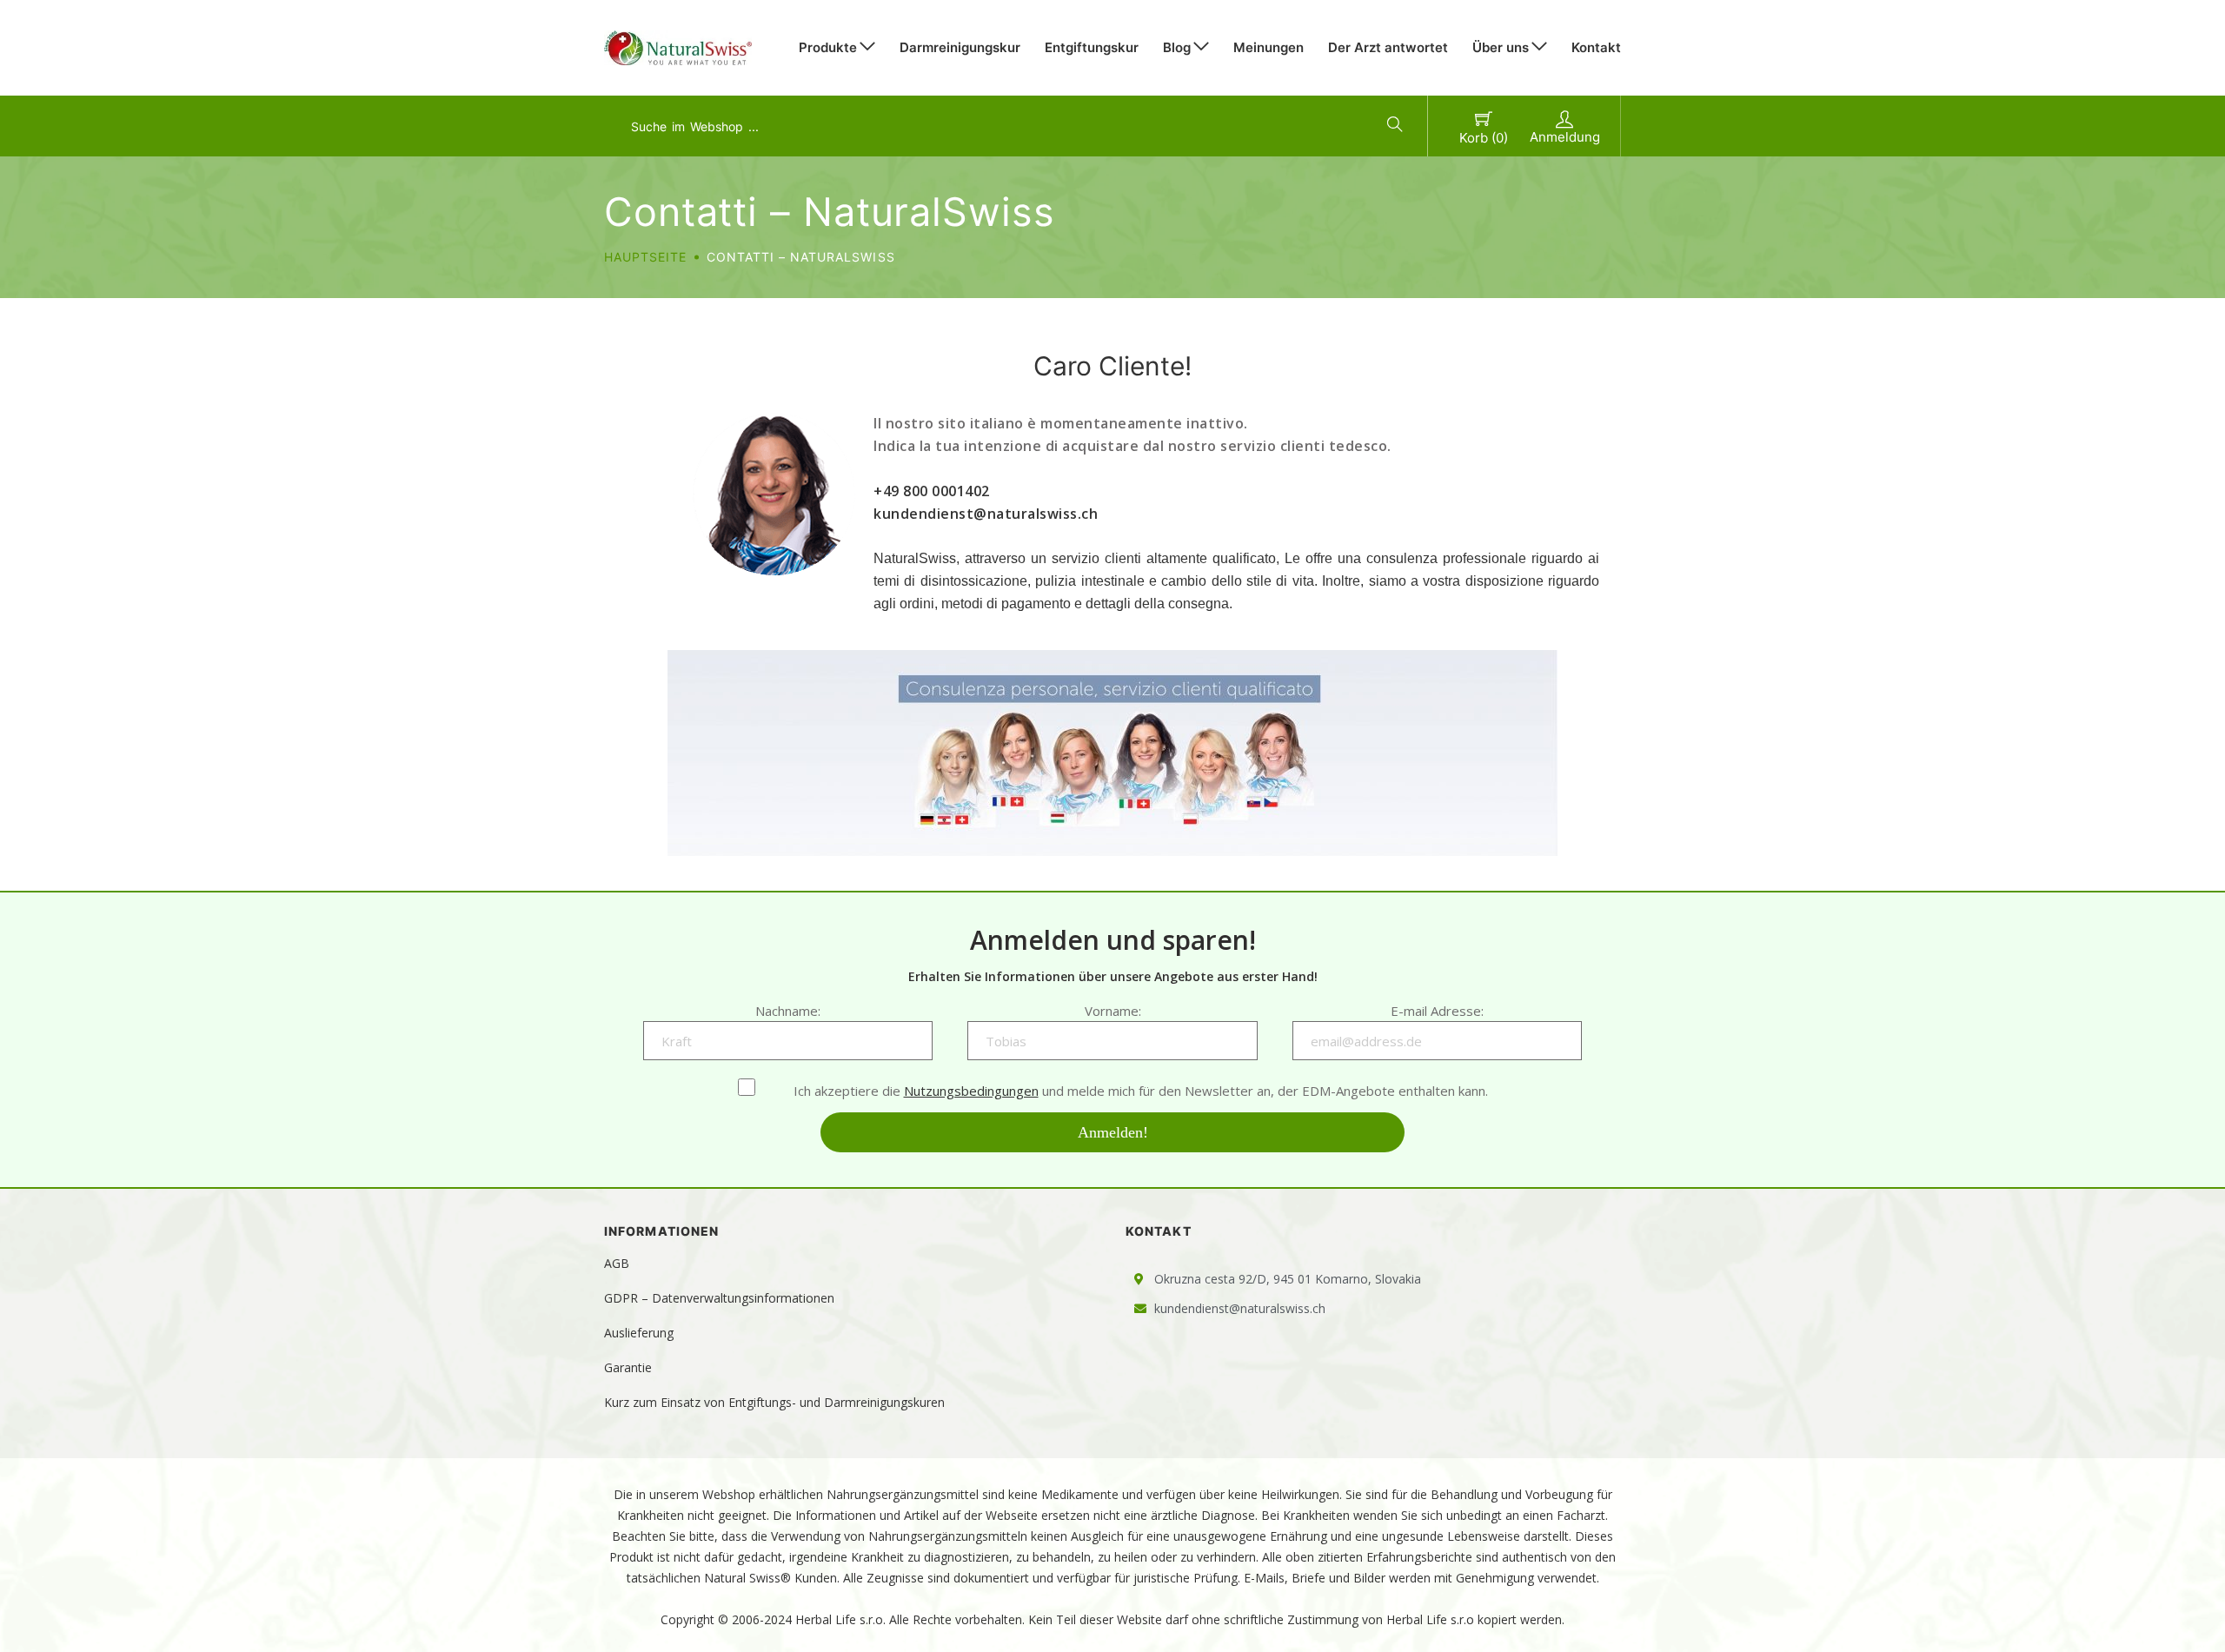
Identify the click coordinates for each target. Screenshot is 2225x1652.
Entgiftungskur (1092, 47)
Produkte (828, 47)
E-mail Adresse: (1437, 1011)
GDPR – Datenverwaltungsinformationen (719, 1298)
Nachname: (788, 1011)
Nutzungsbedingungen (971, 1091)
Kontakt (1596, 47)
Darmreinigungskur (960, 47)
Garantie (628, 1367)
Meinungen (1269, 47)
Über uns (1501, 47)
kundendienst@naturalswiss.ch (986, 514)
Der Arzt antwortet (1388, 47)
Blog (1177, 47)
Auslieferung (639, 1333)
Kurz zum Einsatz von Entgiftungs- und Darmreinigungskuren (774, 1402)
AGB (617, 1263)
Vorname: (1113, 1011)
